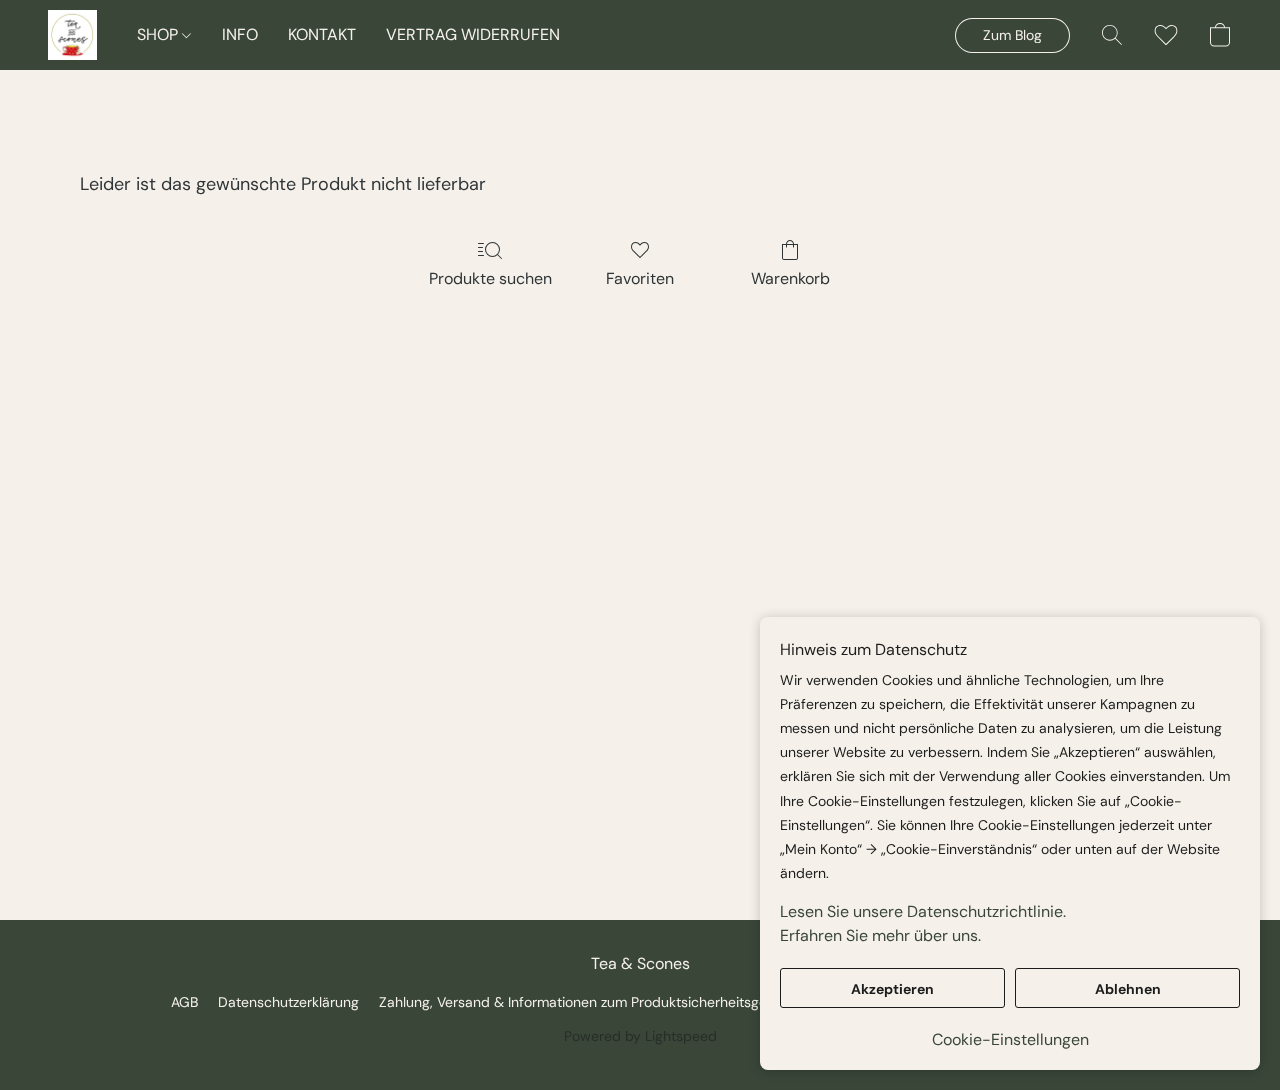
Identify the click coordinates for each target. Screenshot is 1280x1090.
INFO (240, 34)
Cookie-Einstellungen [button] (1010, 1039)
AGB (184, 1002)
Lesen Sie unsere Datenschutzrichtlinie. (923, 911)
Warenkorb (790, 278)
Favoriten (640, 278)
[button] (72, 35)
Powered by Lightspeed (640, 1036)
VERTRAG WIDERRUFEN (473, 34)
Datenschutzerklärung (288, 1002)
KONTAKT (322, 34)
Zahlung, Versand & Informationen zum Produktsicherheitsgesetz (586, 1002)
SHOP (159, 34)
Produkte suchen (490, 278)
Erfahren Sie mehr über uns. (880, 935)
